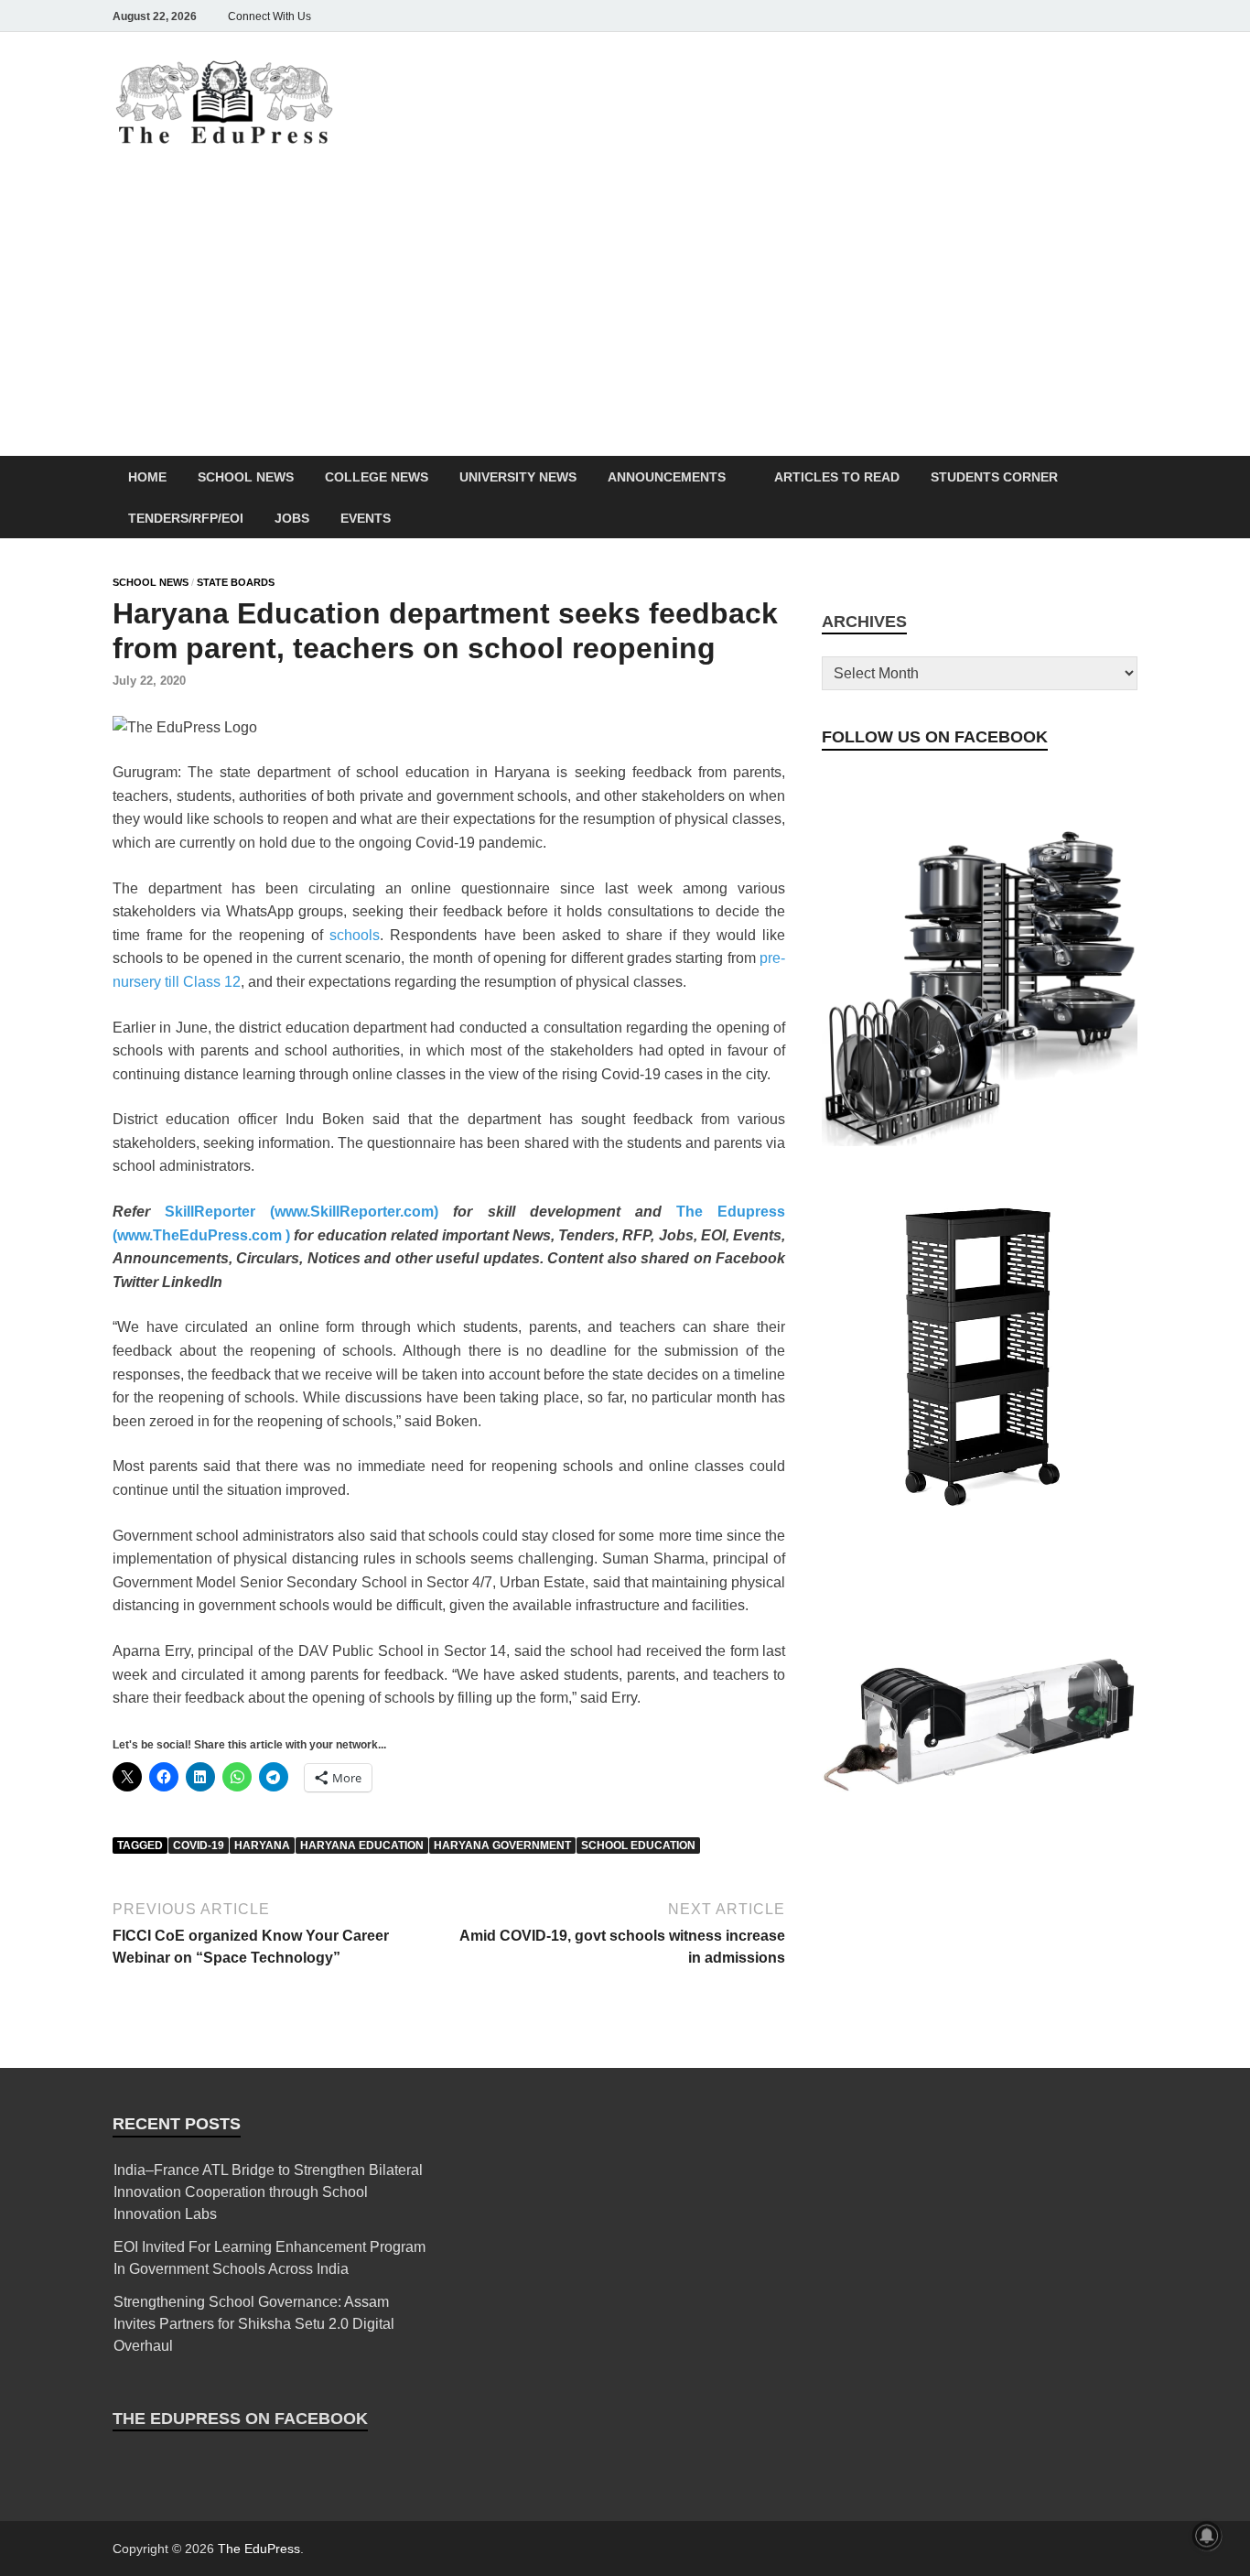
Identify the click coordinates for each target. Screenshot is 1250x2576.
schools (355, 935)
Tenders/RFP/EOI (186, 518)
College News (377, 477)
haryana (262, 1845)
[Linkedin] (1075, 16)
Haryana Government (502, 1845)
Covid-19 (199, 1845)
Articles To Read (837, 477)
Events (366, 518)
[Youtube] (1101, 16)
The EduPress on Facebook (240, 2419)
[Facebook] (998, 16)
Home (147, 477)
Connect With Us (269, 16)
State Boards (236, 582)
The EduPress (259, 2549)
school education (638, 1845)
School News (246, 477)
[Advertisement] (625, 319)
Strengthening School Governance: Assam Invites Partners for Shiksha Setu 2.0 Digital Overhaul (254, 2324)
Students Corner (994, 477)
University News (518, 477)
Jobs (292, 518)
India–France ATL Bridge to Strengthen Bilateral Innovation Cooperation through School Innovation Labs (268, 2192)
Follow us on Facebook (935, 737)
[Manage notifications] (1207, 2536)
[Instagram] (1024, 16)
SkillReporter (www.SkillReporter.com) (294, 1212)
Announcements (667, 477)
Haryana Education (362, 1845)
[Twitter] (1050, 16)
